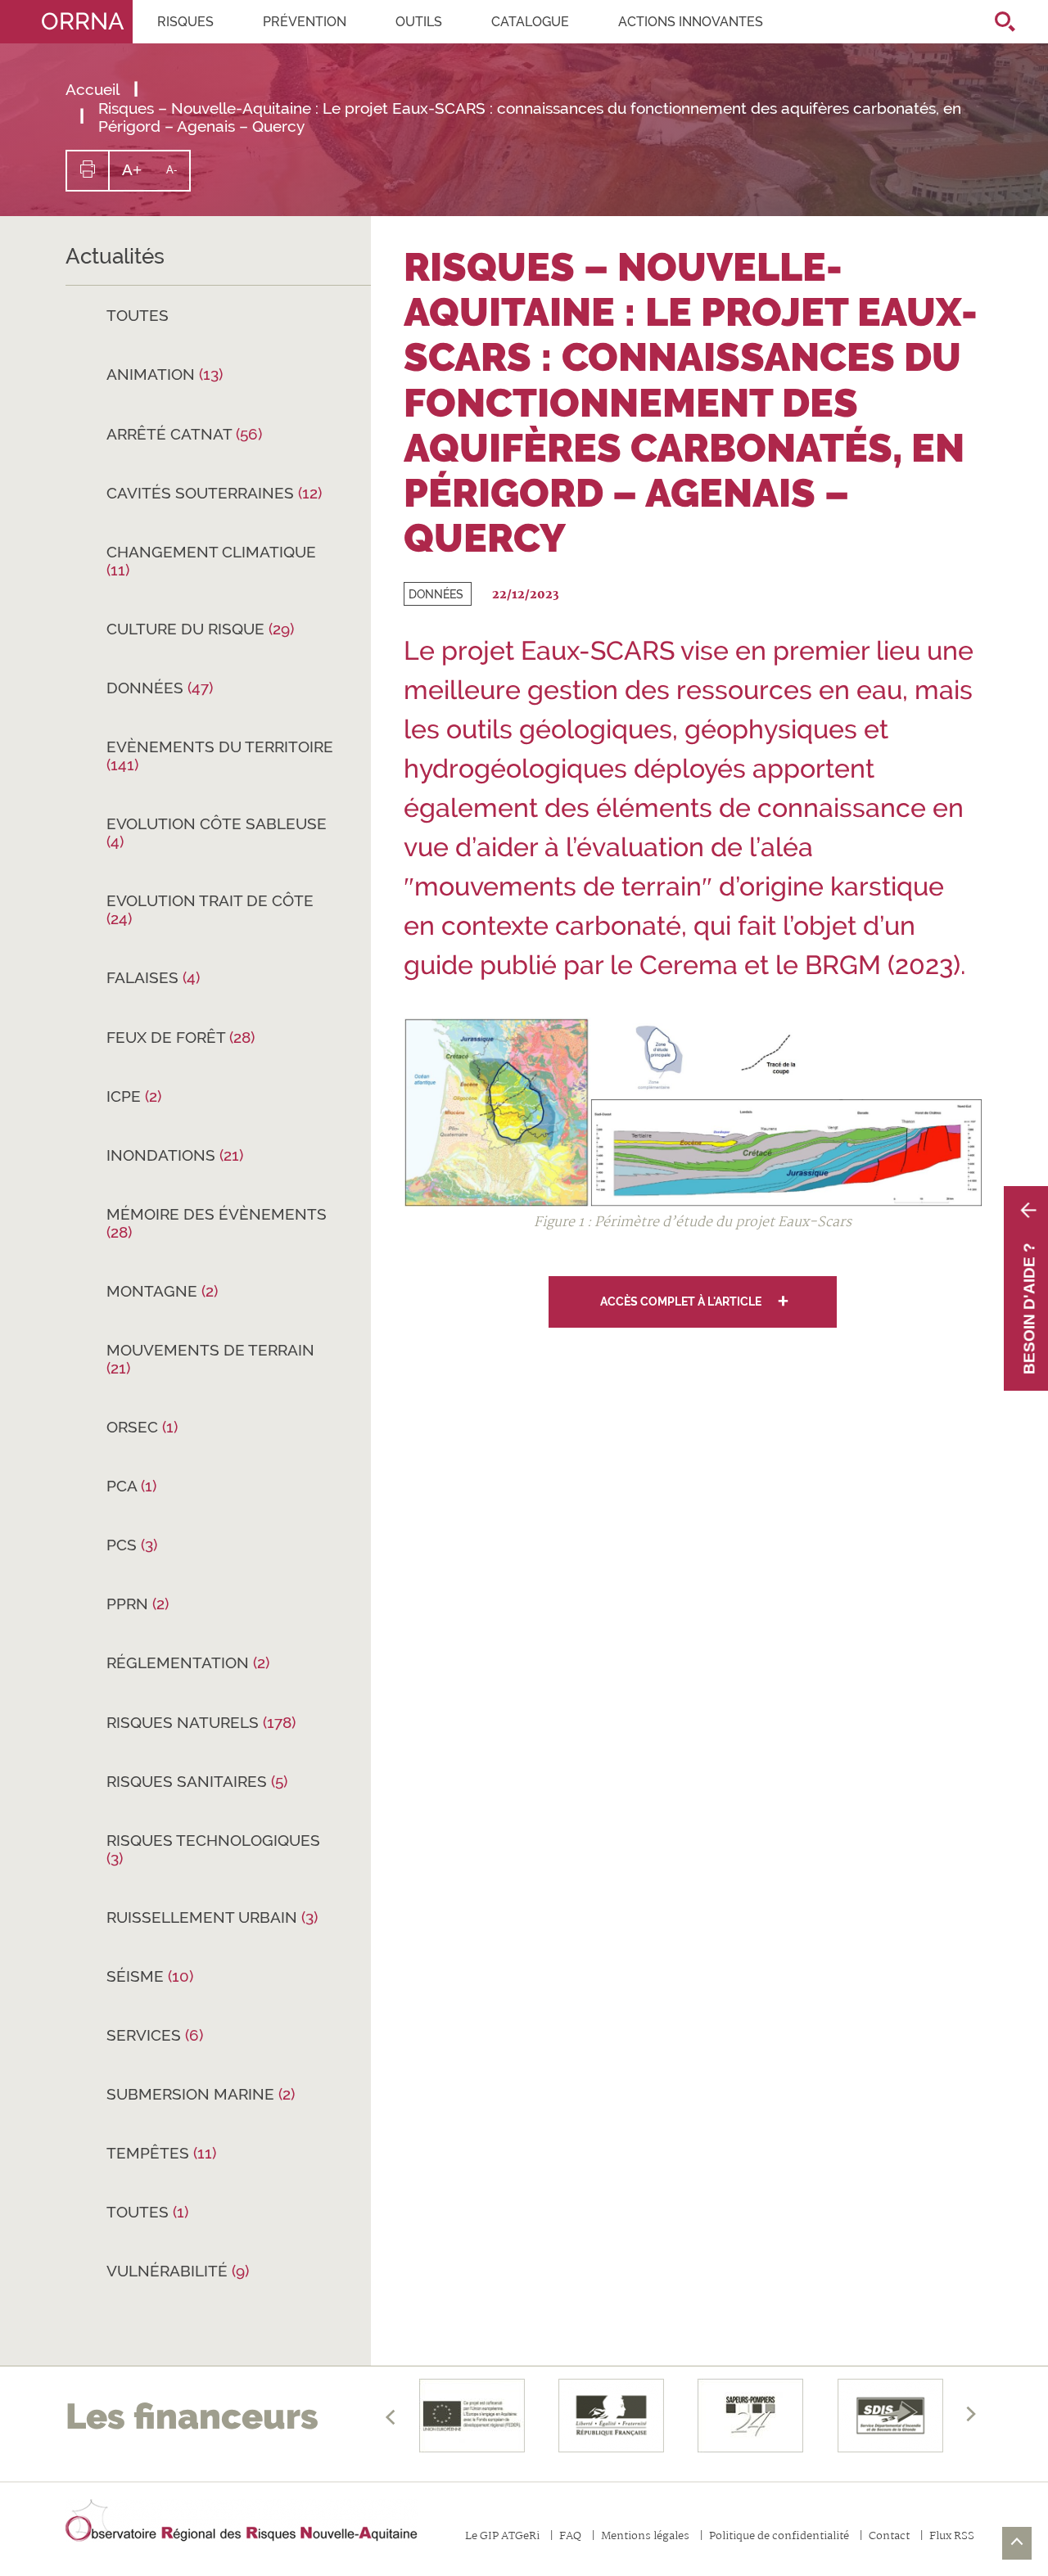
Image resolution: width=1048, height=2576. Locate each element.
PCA (131, 1486)
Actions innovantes (691, 22)
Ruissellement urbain (212, 1917)
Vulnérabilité (178, 2271)
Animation (165, 374)
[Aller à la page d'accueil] (242, 2521)
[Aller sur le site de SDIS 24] (751, 2416)
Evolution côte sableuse (217, 832)
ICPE (134, 1096)
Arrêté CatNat (184, 434)
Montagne (162, 1291)
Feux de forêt (181, 1037)
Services (155, 2035)
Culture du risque (200, 629)
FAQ (570, 2537)
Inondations (175, 1155)
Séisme (150, 1976)
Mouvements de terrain (210, 1359)
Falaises (153, 977)
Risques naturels (201, 1722)
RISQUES (185, 22)
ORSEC (142, 1427)
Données (160, 688)
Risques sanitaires (197, 1781)
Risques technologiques (213, 1849)
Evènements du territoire (220, 756)
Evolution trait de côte (210, 909)
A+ (138, 176)
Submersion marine (201, 2094)
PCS (132, 1545)
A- (178, 177)
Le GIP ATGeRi (502, 2537)
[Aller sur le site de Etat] (611, 2416)
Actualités (115, 256)
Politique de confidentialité (779, 2537)
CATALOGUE (530, 22)
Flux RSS (952, 2537)
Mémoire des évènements (217, 1223)
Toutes (138, 315)
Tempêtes (161, 2153)
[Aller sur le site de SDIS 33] (890, 2416)
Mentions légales (645, 2537)
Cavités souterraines (214, 493)
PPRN (138, 1604)
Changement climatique (211, 561)
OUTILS (419, 22)
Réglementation (188, 1662)
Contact (889, 2537)
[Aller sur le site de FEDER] (472, 2416)
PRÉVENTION (305, 22)
